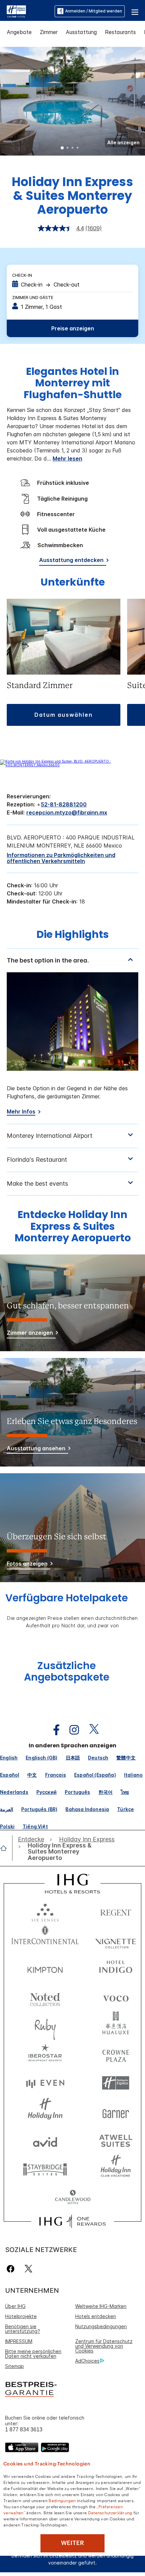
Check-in (22, 275)
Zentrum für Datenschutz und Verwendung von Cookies (104, 2346)
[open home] (6, 1848)
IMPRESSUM (19, 2341)
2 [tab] (67, 148)
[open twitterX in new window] (91, 1730)
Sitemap (14, 2366)
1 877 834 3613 (24, 2430)
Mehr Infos (21, 1112)
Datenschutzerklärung (110, 2512)
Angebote (19, 32)
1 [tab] (62, 148)
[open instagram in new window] (71, 1730)
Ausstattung (81, 32)
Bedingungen (62, 2500)
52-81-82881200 (64, 804)
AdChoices (87, 2361)
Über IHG (15, 2306)
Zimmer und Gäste (33, 298)
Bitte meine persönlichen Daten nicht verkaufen (33, 2354)
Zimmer (49, 32)
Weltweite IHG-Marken (101, 2306)
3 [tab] (72, 148)
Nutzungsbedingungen (101, 2326)
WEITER (72, 2543)
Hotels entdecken (96, 2316)
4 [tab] (78, 148)
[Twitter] (28, 2269)
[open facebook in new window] (53, 1730)
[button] (135, 11)
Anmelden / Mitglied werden (94, 11)
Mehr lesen (67, 458)
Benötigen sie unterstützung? (23, 2329)
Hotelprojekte (21, 2316)
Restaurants (120, 32)
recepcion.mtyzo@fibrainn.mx (67, 812)
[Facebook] (12, 2269)
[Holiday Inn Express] (16, 11)
